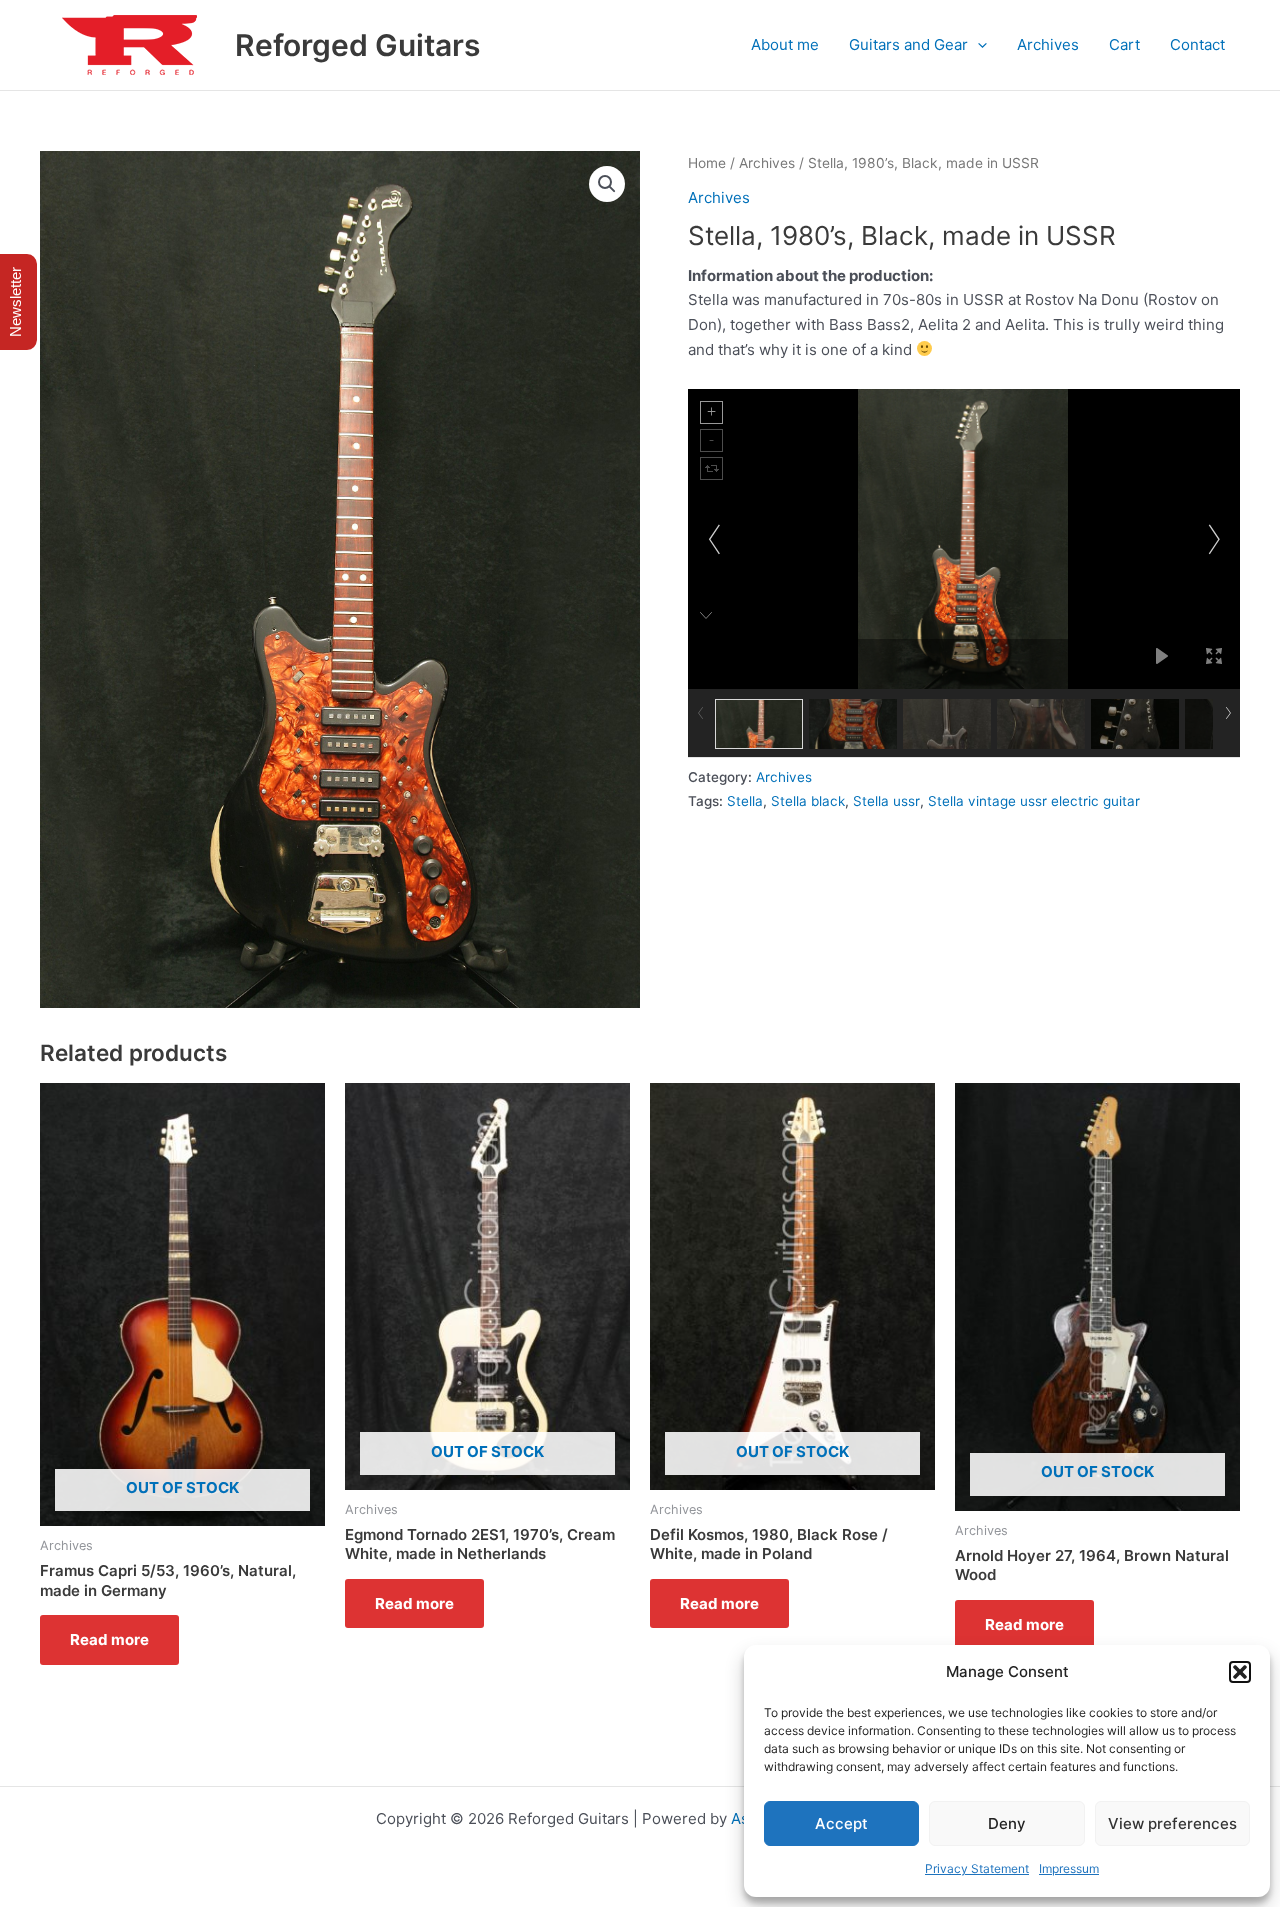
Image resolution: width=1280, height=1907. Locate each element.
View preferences (1172, 1823)
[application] (977, 45)
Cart (1124, 44)
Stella (745, 801)
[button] (1240, 1672)
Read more (109, 1639)
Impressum (1069, 1868)
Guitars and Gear (908, 44)
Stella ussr (886, 801)
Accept (841, 1823)
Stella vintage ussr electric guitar (1034, 801)
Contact (1197, 44)
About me (785, 44)
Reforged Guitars (357, 45)
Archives (1048, 44)
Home (707, 163)
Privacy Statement (977, 1868)
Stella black (808, 801)
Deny (1007, 1823)
